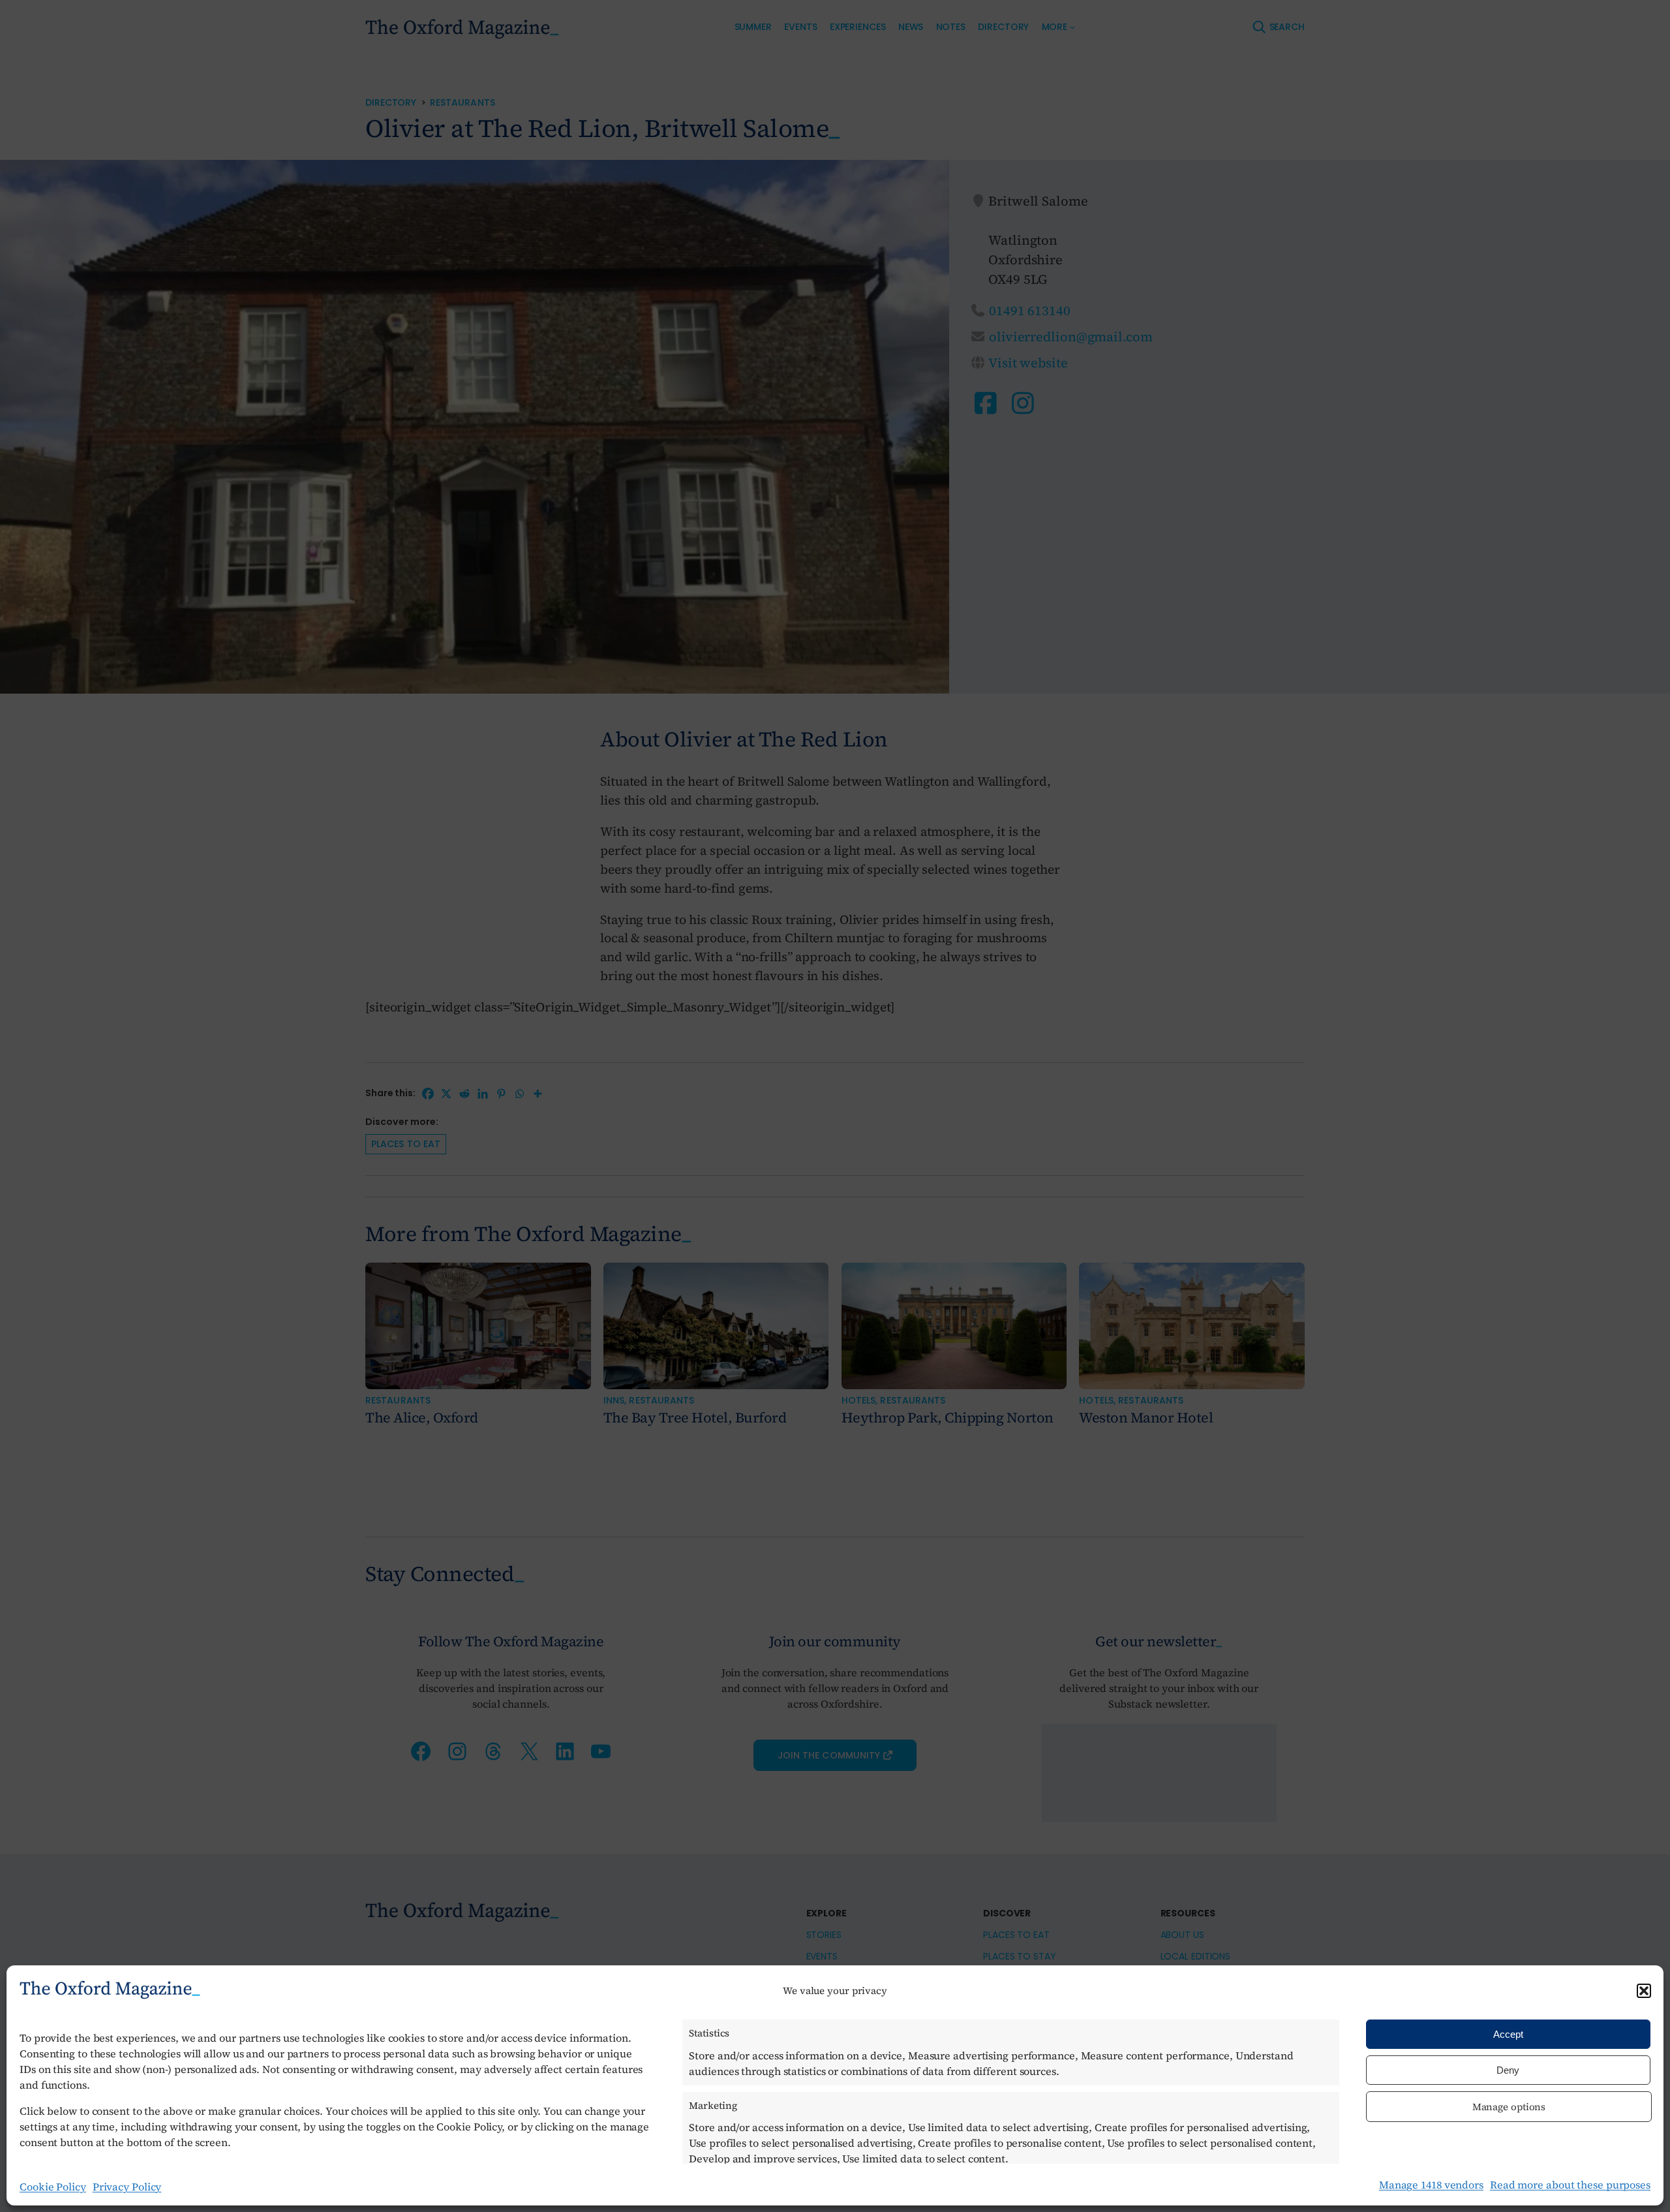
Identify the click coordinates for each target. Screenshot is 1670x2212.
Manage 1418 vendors (1431, 2185)
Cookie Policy (53, 2187)
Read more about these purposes (1570, 2185)
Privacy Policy (127, 2187)
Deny (1508, 2070)
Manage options (1509, 2107)
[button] (1644, 1991)
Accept (1508, 2034)
